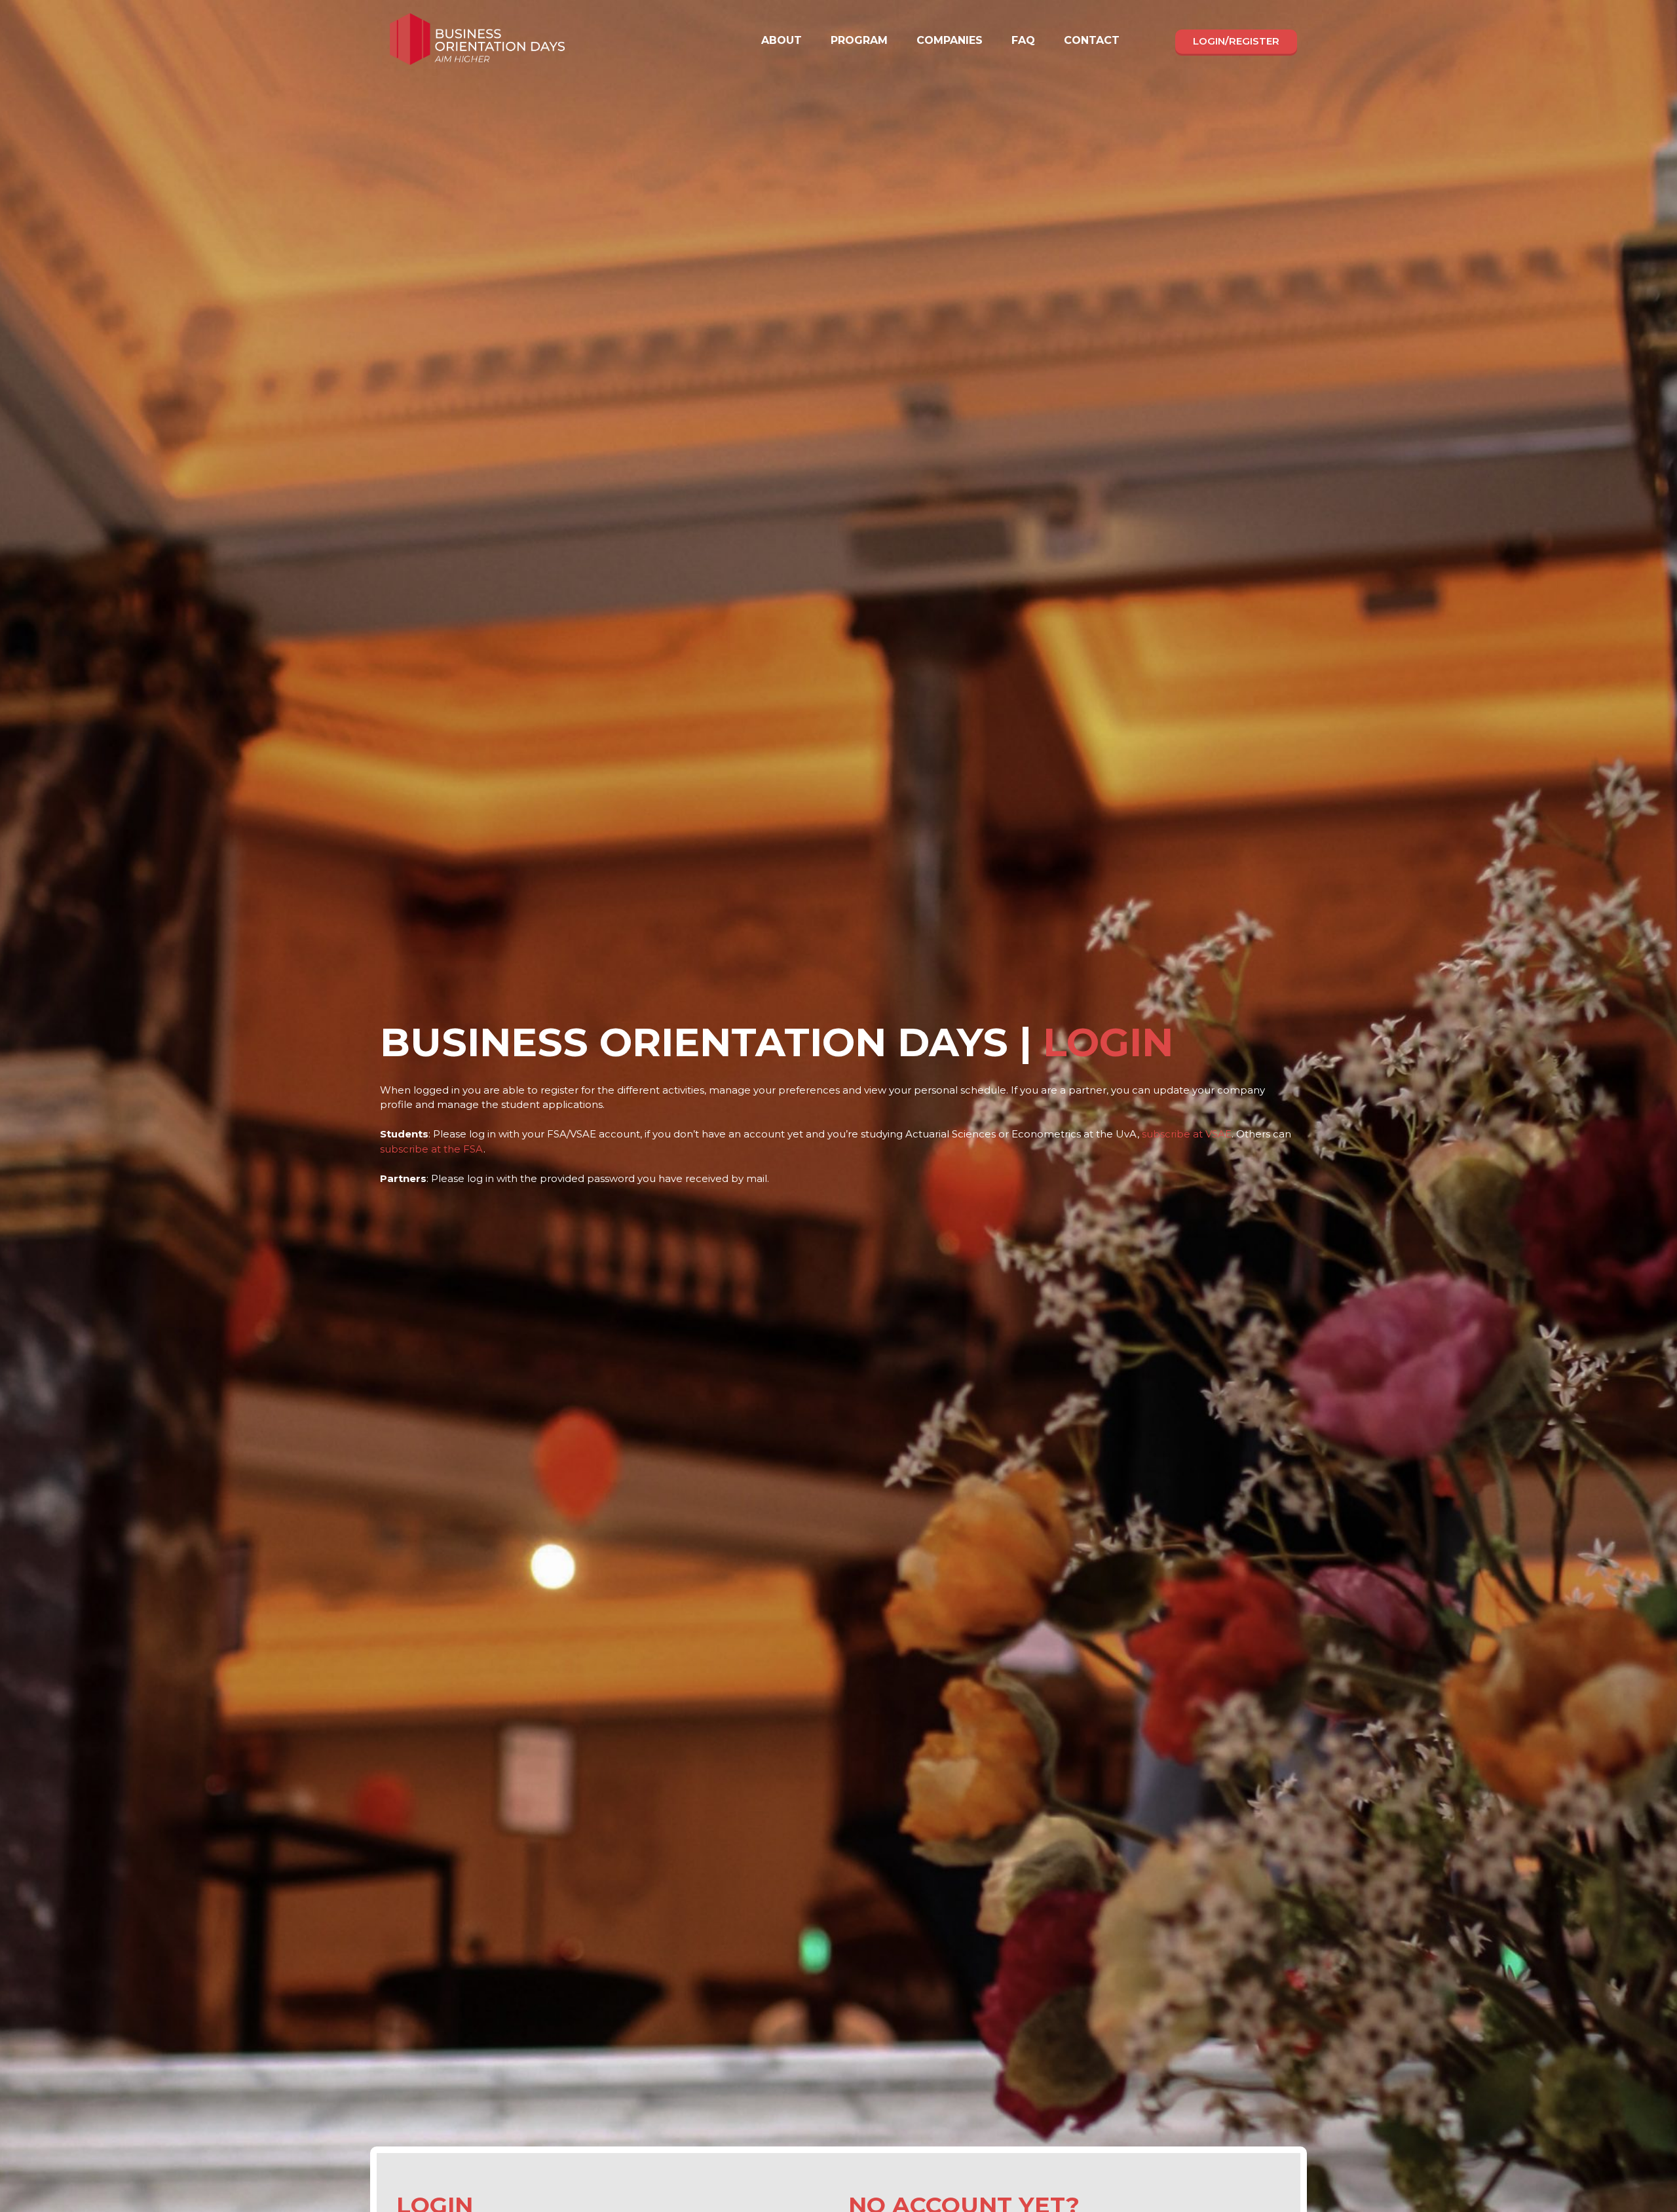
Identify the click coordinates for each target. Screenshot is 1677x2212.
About (782, 40)
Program (859, 40)
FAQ (1023, 40)
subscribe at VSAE (1187, 1134)
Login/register (1236, 41)
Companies (950, 40)
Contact (1092, 40)
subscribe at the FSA (432, 1149)
